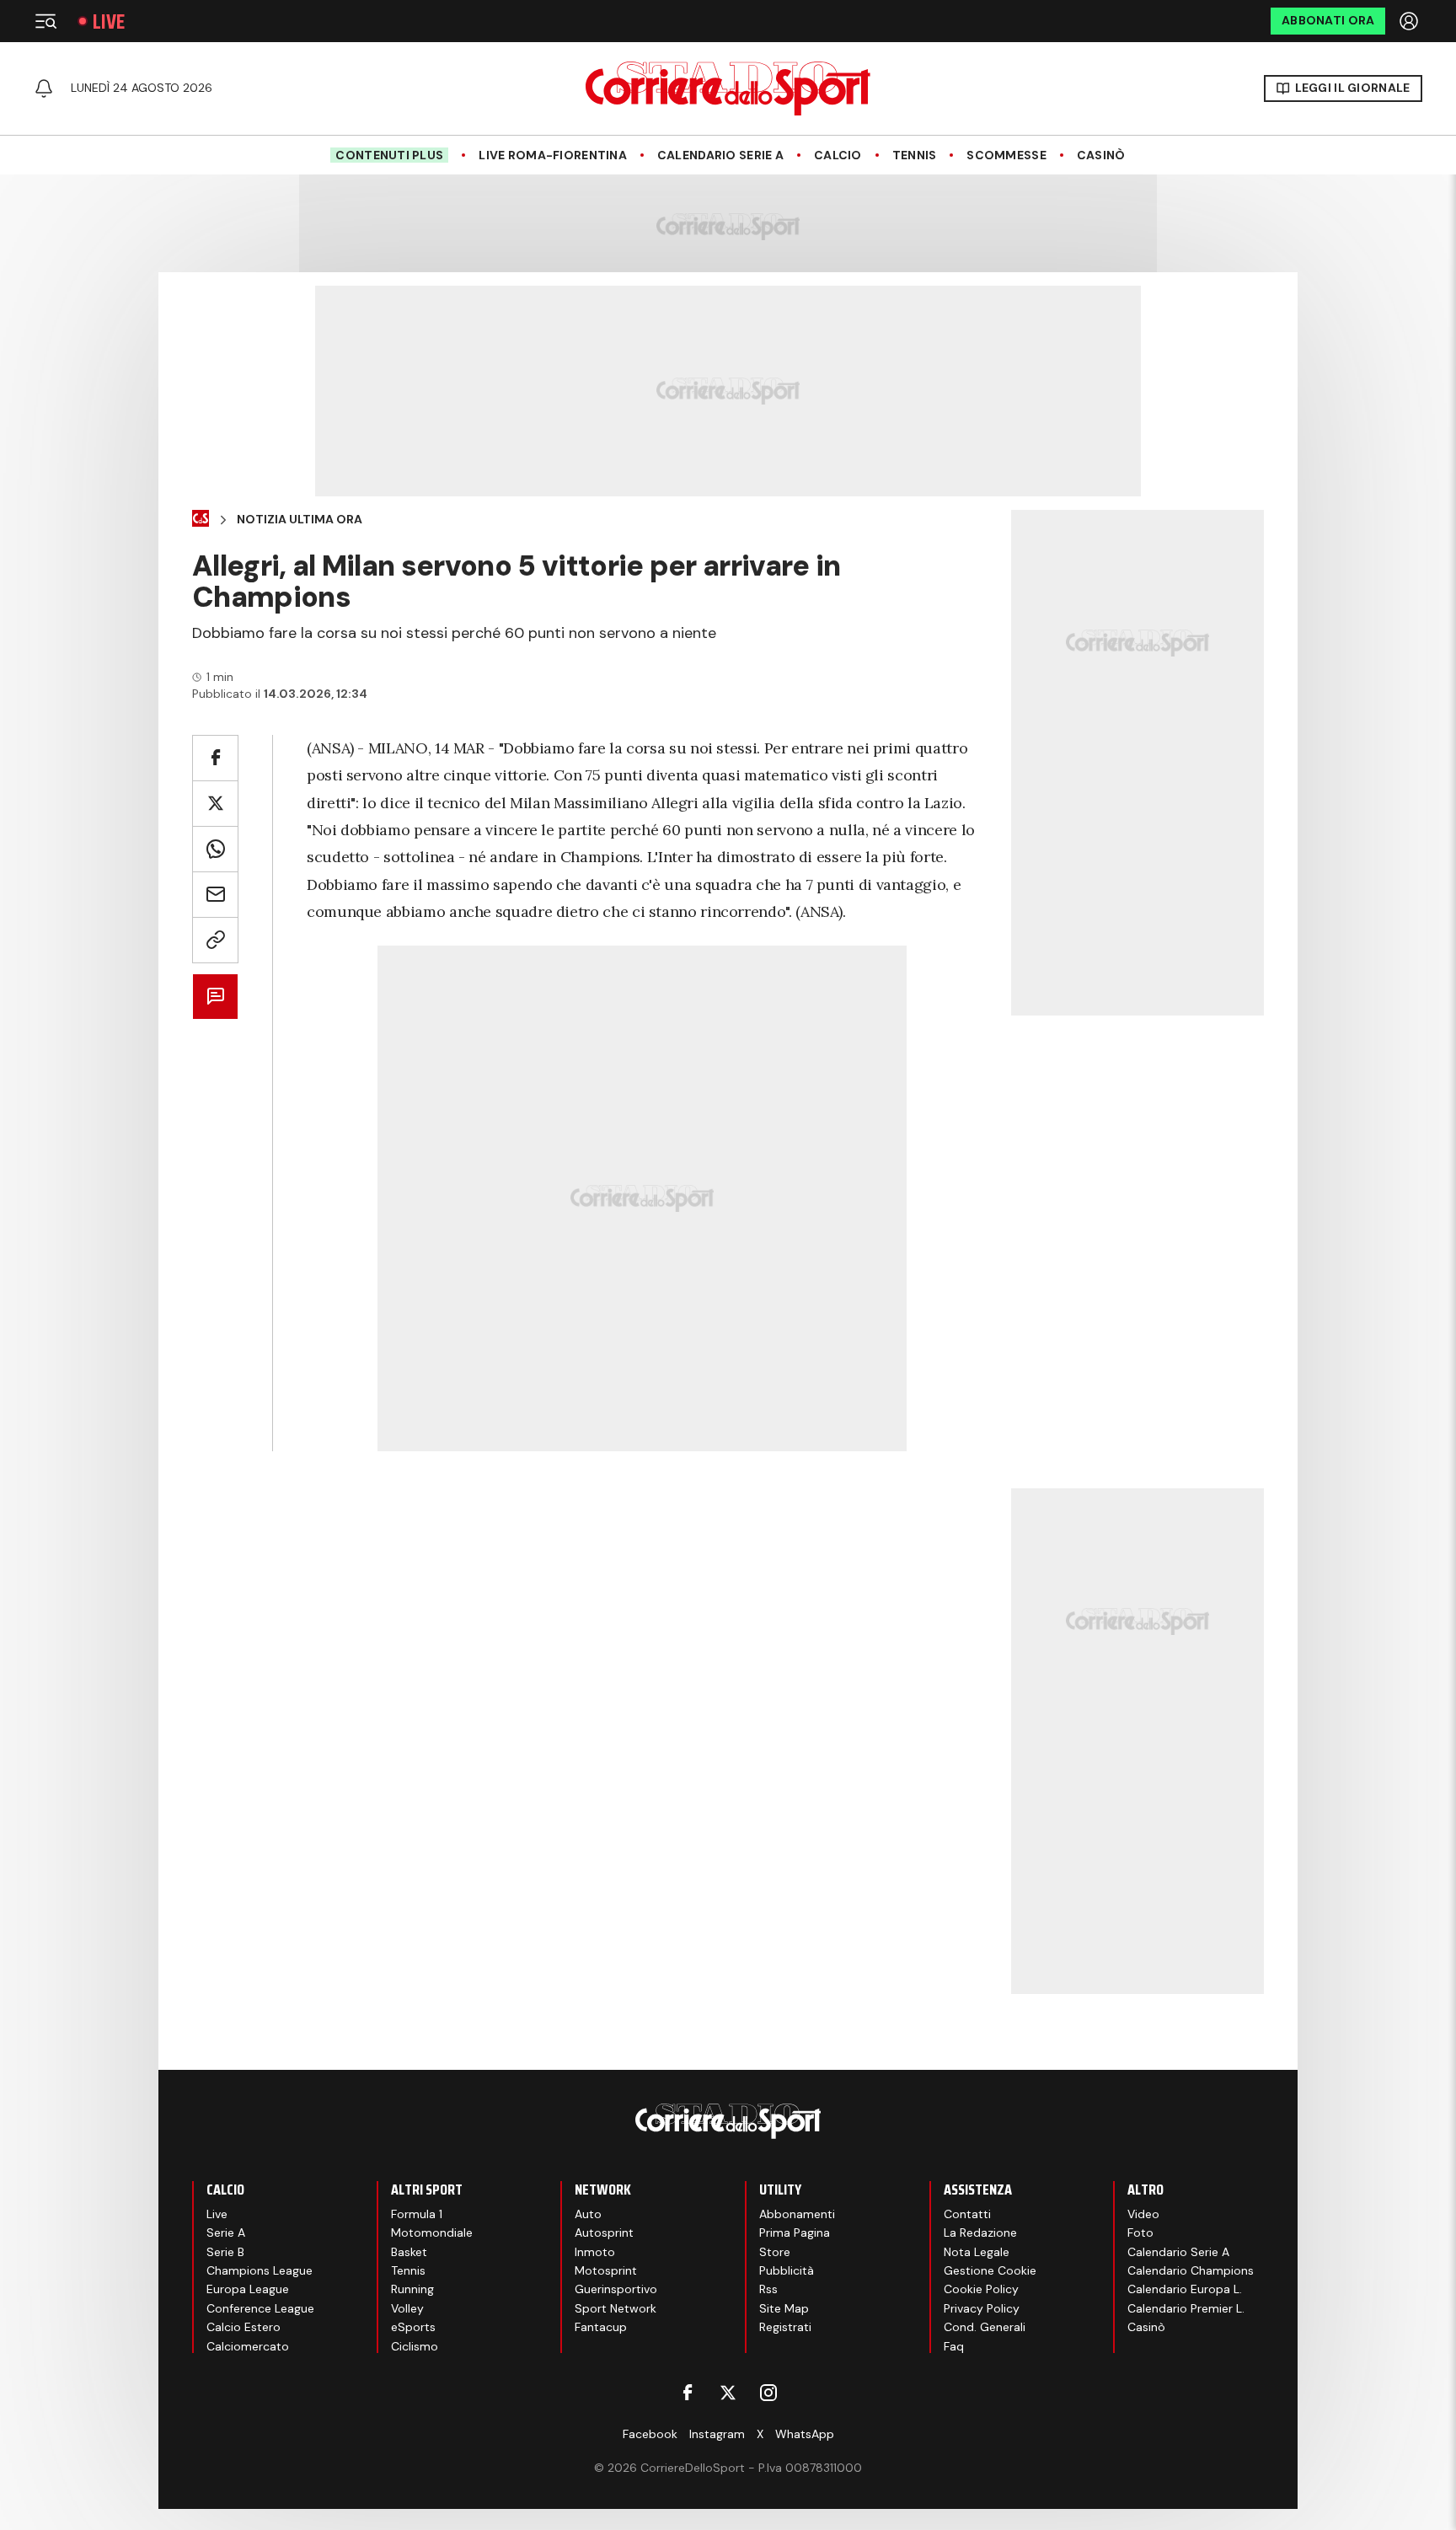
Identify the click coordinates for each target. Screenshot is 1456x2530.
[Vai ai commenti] (215, 997)
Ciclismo (415, 2346)
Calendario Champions (1191, 2270)
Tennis (915, 155)
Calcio (838, 155)
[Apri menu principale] (45, 21)
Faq (954, 2346)
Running (412, 2289)
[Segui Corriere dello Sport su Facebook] (688, 2393)
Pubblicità (787, 2270)
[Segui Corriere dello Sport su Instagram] (768, 2393)
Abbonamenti (797, 2214)
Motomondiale (432, 2233)
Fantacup (601, 2327)
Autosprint (604, 2233)
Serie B (225, 2252)
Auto (588, 2214)
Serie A (226, 2233)
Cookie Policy (981, 2289)
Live (109, 21)
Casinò (1101, 155)
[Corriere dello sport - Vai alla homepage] (728, 88)
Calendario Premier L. (1186, 2308)
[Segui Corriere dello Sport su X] (728, 2393)
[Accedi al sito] (1410, 21)
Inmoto (595, 2252)
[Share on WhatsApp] (215, 849)
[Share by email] (215, 895)
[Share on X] (215, 804)
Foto (1140, 2233)
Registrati (785, 2327)
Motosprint (606, 2270)
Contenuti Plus (389, 155)
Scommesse (1006, 155)
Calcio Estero (244, 2327)
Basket (409, 2252)
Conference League (260, 2308)
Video (1143, 2214)
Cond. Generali (985, 2327)
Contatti (967, 2214)
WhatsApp (805, 2434)
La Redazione (980, 2233)
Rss (768, 2289)
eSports (413, 2327)
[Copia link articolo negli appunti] (215, 940)
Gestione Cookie (990, 2270)
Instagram (717, 2434)
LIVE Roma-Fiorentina (553, 155)
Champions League (260, 2270)
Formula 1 (417, 2214)
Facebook (650, 2434)
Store (775, 2252)
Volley (407, 2308)
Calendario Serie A (720, 155)
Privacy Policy (982, 2308)
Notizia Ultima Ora (300, 520)
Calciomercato (248, 2346)
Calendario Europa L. (1185, 2289)
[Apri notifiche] (44, 88)
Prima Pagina (795, 2233)
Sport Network (616, 2308)
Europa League (248, 2289)
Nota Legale (977, 2252)
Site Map (784, 2308)
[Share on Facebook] (215, 758)
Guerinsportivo (616, 2289)
